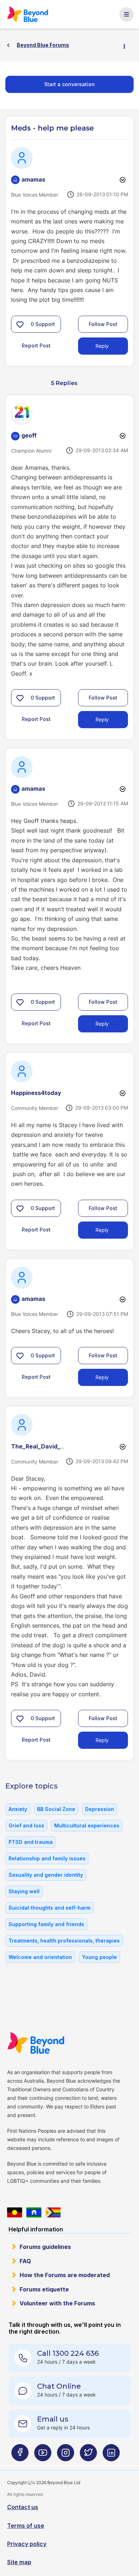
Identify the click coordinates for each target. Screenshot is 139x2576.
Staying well (24, 1891)
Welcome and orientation (40, 1957)
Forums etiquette (44, 2289)
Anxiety (18, 1809)
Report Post (36, 346)
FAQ (25, 2261)
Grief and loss (26, 1825)
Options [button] (127, 45)
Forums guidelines (45, 2247)
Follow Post (103, 324)
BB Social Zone (56, 1809)
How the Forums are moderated (65, 2275)
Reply (102, 346)
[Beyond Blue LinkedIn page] (111, 2455)
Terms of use (26, 2526)
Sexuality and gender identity (46, 1875)
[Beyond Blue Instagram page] (66, 2455)
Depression (100, 1809)
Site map (19, 2562)
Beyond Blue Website (36, 2043)
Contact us (23, 2507)
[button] (20, 324)
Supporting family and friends (46, 1924)
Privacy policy (27, 2544)
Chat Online (59, 2386)
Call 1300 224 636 (68, 2353)
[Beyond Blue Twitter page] (88, 2455)
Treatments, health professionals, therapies (64, 1941)
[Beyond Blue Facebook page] (20, 2455)
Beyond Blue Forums (28, 14)
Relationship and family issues (47, 1858)
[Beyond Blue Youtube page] (43, 2455)
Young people (99, 1957)
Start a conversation (69, 84)
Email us (53, 2419)
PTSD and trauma (31, 1842)
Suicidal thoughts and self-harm (50, 1908)
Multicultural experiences (87, 1825)
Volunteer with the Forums (57, 2303)
